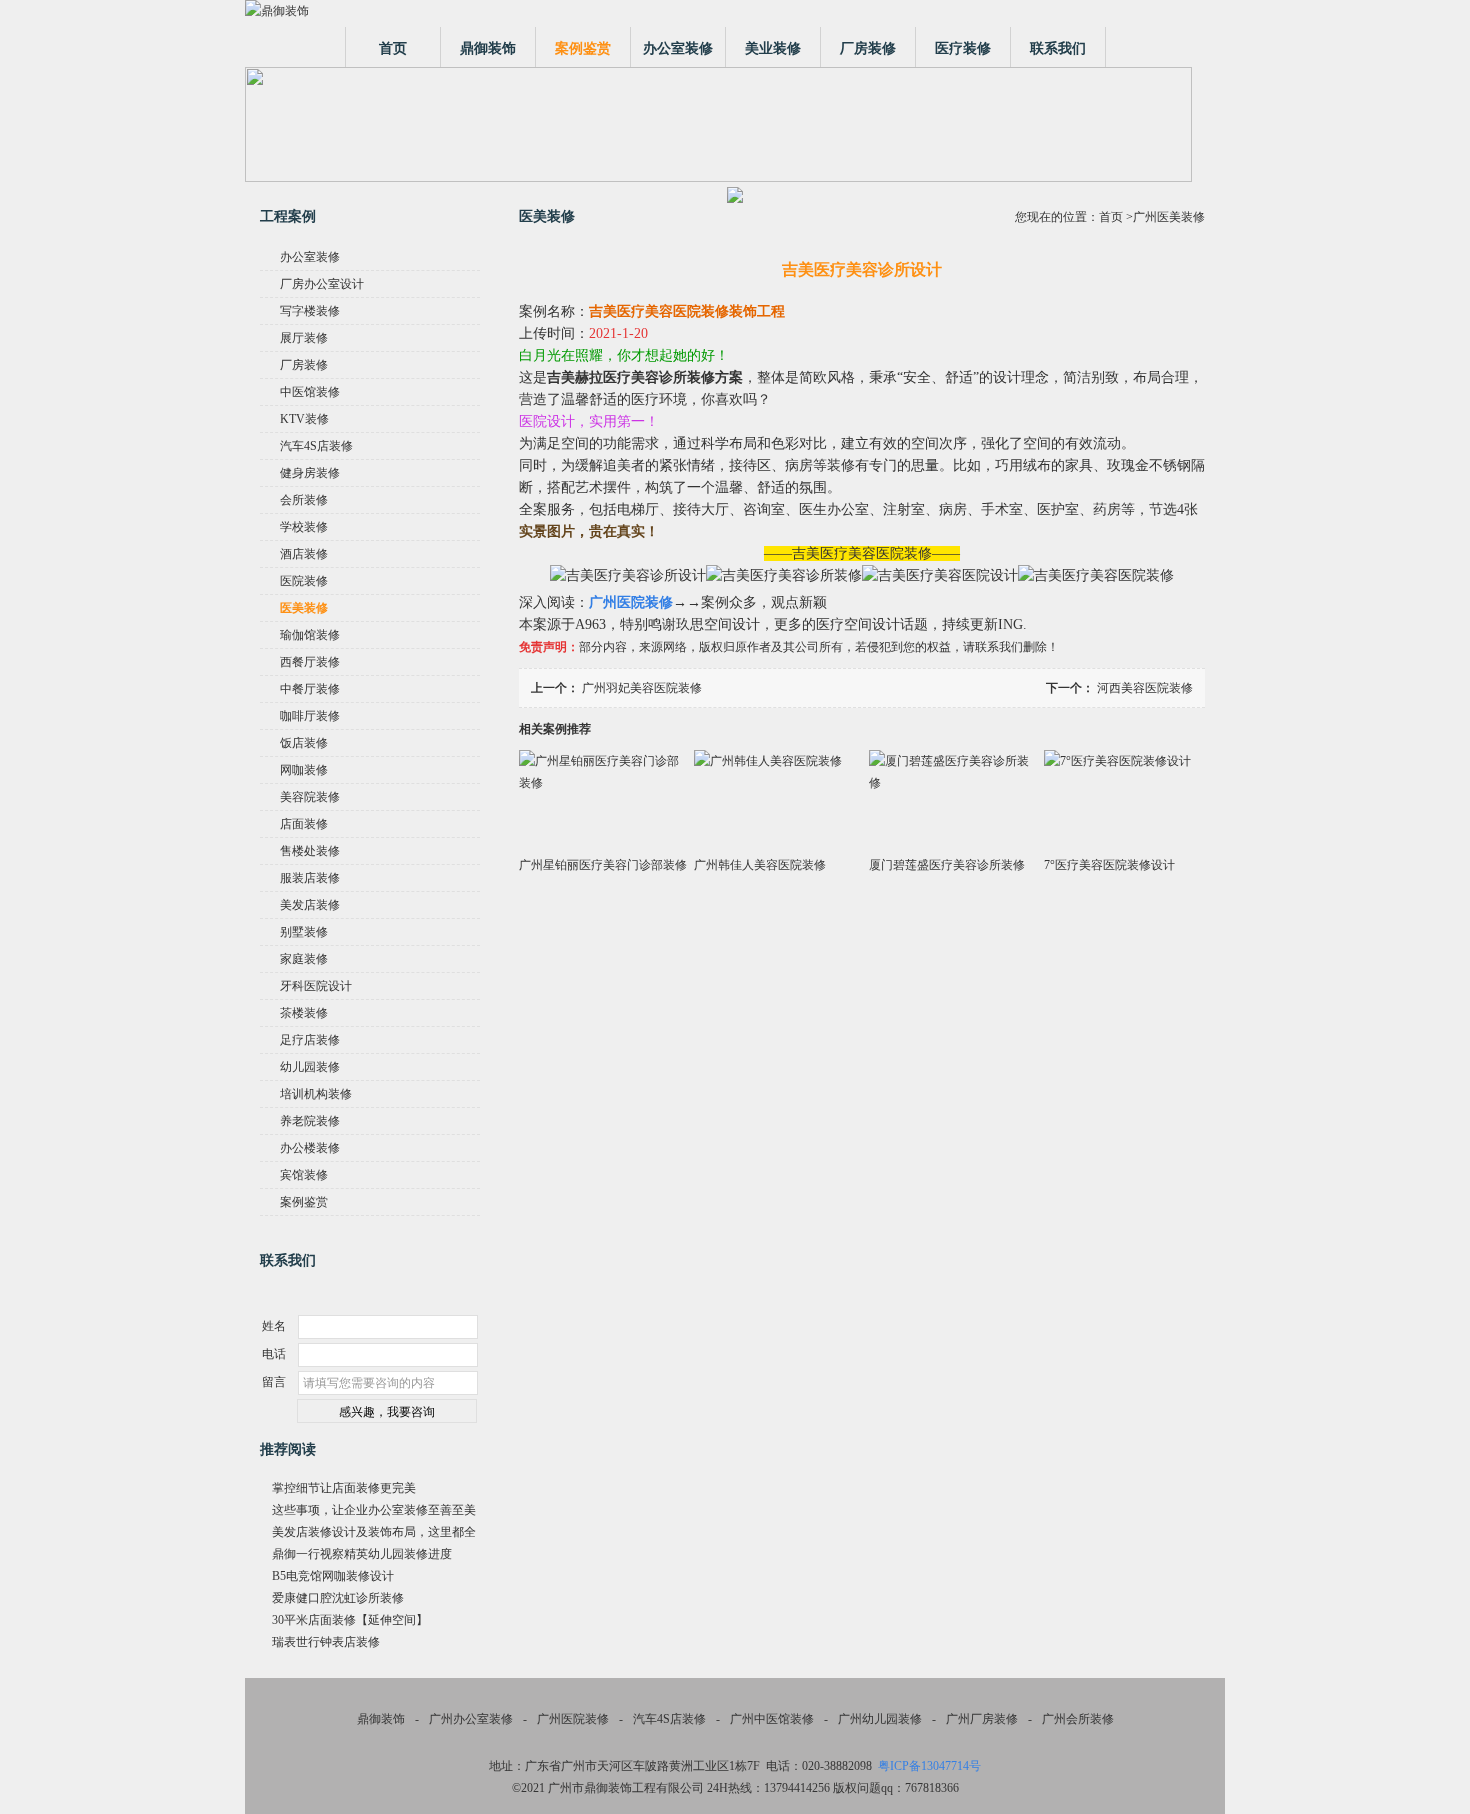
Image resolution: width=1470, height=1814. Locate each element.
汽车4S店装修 (316, 446)
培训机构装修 (316, 1094)
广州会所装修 (1078, 1719)
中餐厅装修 (310, 689)
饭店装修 (304, 743)
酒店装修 (304, 554)
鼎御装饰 (488, 48)
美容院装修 (310, 797)
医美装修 (304, 608)
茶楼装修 (304, 1013)
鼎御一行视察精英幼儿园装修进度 (362, 1554)
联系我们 (1058, 48)
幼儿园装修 (310, 1067)
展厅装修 (304, 338)
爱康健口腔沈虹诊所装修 (338, 1598)
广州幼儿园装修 (880, 1719)
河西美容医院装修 (1145, 688)
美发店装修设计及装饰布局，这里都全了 (374, 1534)
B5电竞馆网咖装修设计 (333, 1576)
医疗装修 (963, 48)
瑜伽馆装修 (310, 635)
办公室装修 (678, 48)
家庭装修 (304, 959)
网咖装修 (304, 770)
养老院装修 (310, 1121)
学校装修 (304, 527)
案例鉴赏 (583, 48)
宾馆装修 (304, 1175)
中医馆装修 (310, 392)
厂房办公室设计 (322, 284)
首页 (393, 48)
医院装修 (304, 581)
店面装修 (304, 824)
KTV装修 (304, 419)
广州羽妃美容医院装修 (642, 688)
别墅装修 (304, 932)
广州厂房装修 (982, 1719)
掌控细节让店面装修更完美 (344, 1488)
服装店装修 (310, 878)
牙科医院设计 (316, 986)
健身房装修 (310, 473)
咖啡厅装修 (310, 716)
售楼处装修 (310, 851)
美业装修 (773, 48)
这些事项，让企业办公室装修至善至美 (374, 1510)
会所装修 (304, 500)
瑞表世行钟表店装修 (326, 1642)
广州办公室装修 (471, 1719)
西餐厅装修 (310, 662)
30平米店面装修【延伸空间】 (350, 1620)
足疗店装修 (310, 1040)
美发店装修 (310, 905)
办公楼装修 (310, 1148)
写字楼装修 (310, 311)
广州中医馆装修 (772, 1719)
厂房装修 (868, 48)
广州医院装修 (573, 1719)
